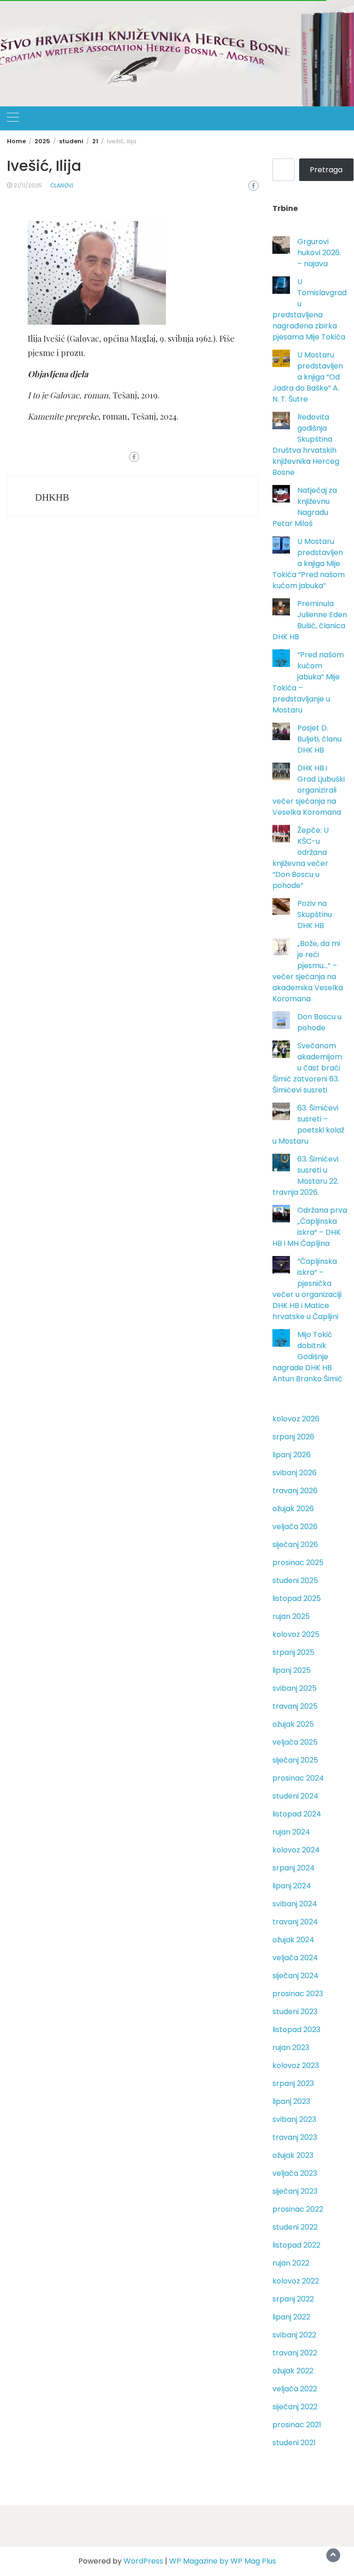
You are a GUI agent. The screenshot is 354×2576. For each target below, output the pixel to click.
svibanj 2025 (295, 1688)
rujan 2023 (291, 2047)
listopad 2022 (296, 2245)
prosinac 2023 (298, 1994)
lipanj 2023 (291, 2101)
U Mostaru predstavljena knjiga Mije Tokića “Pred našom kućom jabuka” (309, 564)
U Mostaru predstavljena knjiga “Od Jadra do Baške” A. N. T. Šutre (308, 377)
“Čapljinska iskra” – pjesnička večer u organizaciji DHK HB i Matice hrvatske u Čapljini (307, 1289)
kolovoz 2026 (296, 1419)
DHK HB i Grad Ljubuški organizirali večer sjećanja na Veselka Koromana (309, 790)
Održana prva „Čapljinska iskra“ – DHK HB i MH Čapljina (310, 1227)
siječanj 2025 (295, 1760)
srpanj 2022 (293, 2299)
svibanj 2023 (294, 2119)
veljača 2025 (295, 1742)
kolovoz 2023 (296, 2065)
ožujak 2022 (293, 2371)
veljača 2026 (295, 1527)
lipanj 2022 (291, 2317)
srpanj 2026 (293, 1437)
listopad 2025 (297, 1598)
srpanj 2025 (293, 1652)
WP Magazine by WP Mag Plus (223, 2561)
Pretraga (326, 170)
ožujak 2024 (293, 1940)
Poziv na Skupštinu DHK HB (315, 914)
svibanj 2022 (294, 2335)
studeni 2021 (294, 2443)
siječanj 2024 (295, 1976)
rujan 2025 (291, 1616)
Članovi (62, 185)
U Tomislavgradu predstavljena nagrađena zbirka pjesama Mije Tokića (310, 309)
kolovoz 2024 (296, 1850)
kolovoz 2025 (296, 1634)
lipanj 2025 (292, 1670)
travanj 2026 (295, 1491)
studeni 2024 (295, 1796)
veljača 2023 (295, 2173)
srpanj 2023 (293, 2083)
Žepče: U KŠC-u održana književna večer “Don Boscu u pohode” (301, 858)
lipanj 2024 (292, 1886)
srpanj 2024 (294, 1868)
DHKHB (52, 497)
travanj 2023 (295, 2137)
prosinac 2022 (298, 2209)
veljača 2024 (295, 1958)
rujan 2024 (291, 1832)
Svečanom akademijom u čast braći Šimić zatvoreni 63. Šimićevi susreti (307, 1068)
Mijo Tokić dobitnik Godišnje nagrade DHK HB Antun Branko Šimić (307, 1357)
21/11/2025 (28, 185)
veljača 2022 (295, 2389)
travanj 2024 (295, 1922)
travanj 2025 (295, 1706)
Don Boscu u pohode (319, 1022)
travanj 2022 (295, 2353)
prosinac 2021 (297, 2425)
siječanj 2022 (295, 2407)
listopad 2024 (297, 1814)
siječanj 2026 (295, 1545)
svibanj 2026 (295, 1473)
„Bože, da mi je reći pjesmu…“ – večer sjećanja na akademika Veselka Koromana (308, 971)
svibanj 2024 (295, 1904)
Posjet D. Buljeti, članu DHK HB (319, 739)
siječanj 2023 (295, 2191)
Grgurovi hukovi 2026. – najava (319, 253)
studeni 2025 (295, 1580)
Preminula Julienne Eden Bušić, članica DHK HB (310, 620)
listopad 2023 (296, 2030)
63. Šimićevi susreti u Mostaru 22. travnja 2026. (306, 1176)
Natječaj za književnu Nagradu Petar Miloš (305, 507)
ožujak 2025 (293, 1724)
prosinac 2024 (298, 1778)
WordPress (143, 2561)
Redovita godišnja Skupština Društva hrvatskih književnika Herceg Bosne (306, 445)
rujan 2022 (291, 2263)
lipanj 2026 (292, 1455)
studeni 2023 (295, 2012)
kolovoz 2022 (296, 2281)
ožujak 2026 (293, 1509)
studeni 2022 (295, 2227)
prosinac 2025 (298, 1563)
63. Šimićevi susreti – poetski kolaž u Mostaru (308, 1124)
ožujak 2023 (293, 2155)
